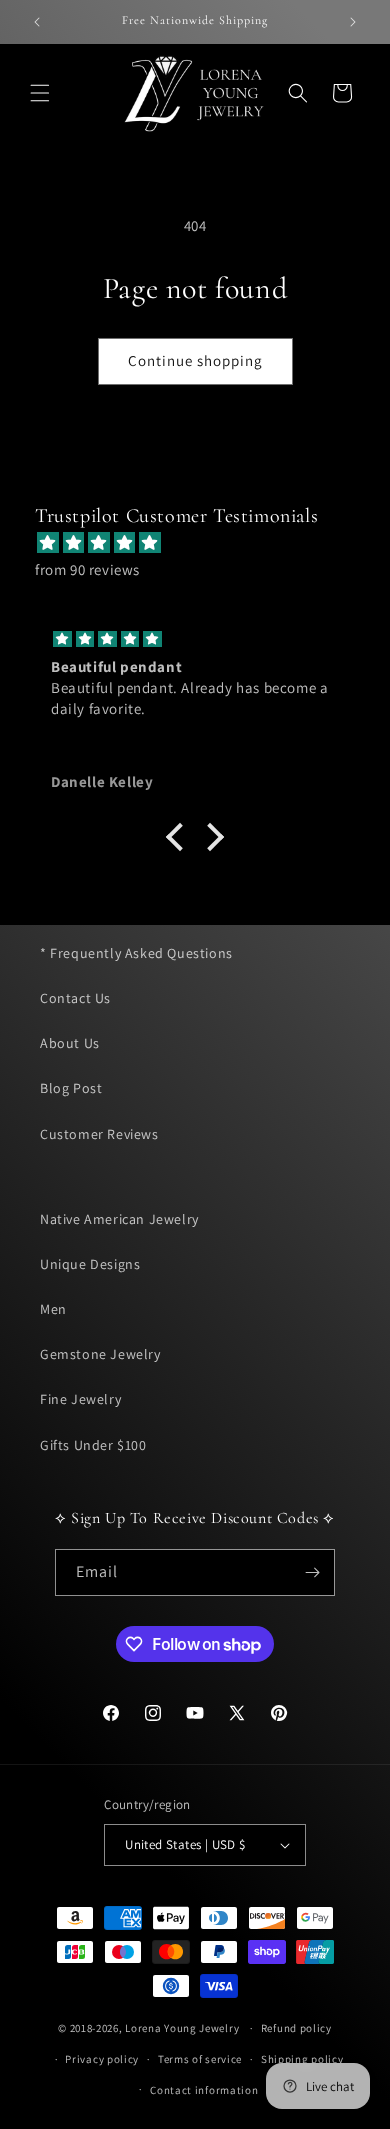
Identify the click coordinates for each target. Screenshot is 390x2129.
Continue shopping (195, 360)
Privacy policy (102, 2059)
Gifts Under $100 (93, 1445)
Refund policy (296, 2028)
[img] (205, 542)
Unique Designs (90, 1264)
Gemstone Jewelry (100, 1354)
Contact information (204, 2090)
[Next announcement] (353, 22)
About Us (70, 1043)
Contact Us (75, 998)
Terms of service (200, 2059)
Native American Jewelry (119, 1219)
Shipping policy (302, 2059)
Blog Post (71, 1088)
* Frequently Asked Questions (136, 953)
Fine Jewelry (80, 1399)
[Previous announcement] (37, 22)
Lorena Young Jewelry (182, 2028)
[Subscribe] (312, 1572)
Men (53, 1309)
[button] (40, 93)
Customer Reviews (99, 1134)
